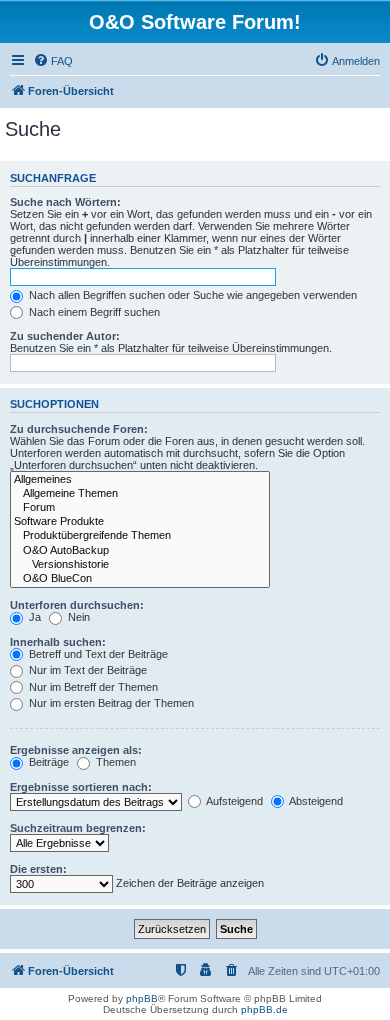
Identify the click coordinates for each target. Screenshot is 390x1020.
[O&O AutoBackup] (140, 551)
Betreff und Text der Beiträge (97, 654)
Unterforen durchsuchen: (77, 605)
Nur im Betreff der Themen (92, 687)
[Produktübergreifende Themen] (140, 536)
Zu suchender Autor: (65, 336)
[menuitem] (53, 61)
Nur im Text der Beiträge (86, 670)
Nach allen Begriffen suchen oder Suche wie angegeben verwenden (191, 295)
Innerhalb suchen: (58, 642)
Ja (33, 617)
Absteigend (315, 801)
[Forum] (140, 508)
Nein (77, 617)
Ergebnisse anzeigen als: (76, 750)
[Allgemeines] (140, 480)
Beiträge (47, 762)
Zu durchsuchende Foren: (79, 429)
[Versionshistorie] (140, 565)
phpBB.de (264, 1009)
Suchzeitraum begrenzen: (78, 828)
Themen (114, 762)
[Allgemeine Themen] (140, 494)
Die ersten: (38, 869)
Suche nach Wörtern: (65, 202)
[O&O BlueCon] (140, 579)
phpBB (142, 998)
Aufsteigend (233, 801)
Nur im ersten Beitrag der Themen (110, 703)
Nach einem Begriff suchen (93, 312)
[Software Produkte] (140, 522)
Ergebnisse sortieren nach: (81, 787)
